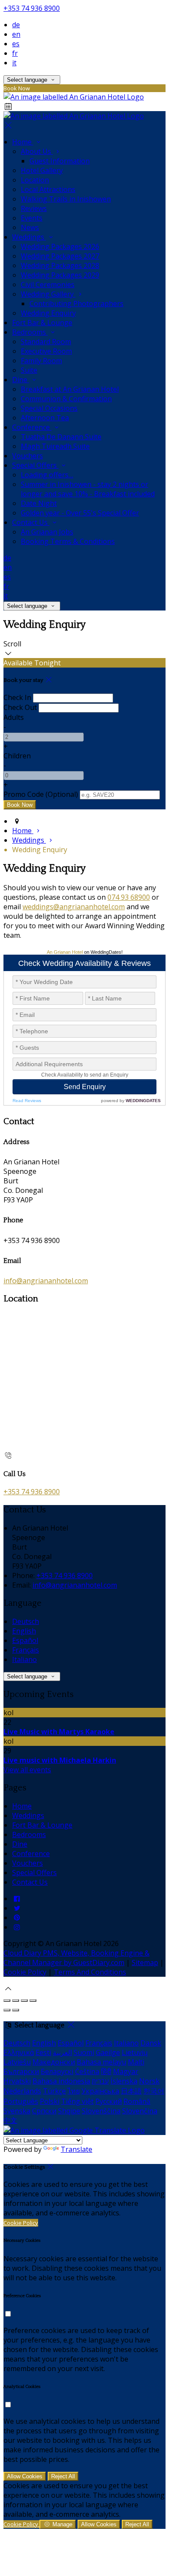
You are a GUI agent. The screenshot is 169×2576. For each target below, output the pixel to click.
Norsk (149, 2081)
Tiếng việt (77, 2101)
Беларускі (57, 2071)
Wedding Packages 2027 (60, 256)
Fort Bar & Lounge (42, 323)
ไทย (74, 2091)
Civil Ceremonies (48, 284)
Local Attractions (48, 189)
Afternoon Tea (45, 418)
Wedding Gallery (48, 294)
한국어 (154, 2091)
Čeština (87, 2071)
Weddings (29, 237)
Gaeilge (108, 2052)
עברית (100, 2081)
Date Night (39, 503)
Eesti (43, 2052)
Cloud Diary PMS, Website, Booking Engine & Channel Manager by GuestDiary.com (76, 1958)
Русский (109, 2101)
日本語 (131, 2091)
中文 (10, 2120)
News (30, 227)
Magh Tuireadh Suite (55, 446)
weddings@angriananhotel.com (74, 907)
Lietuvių (135, 2052)
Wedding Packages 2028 (60, 265)
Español (25, 1640)
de (16, 25)
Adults (14, 717)
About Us (37, 151)
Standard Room (46, 342)
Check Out (20, 707)
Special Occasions (49, 408)
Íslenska (124, 2081)
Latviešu (17, 2062)
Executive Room (46, 351)
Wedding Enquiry (48, 313)
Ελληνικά (19, 2052)
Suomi (84, 2052)
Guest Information (60, 161)
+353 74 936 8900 (32, 8)
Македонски (54, 2062)
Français (26, 1650)
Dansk (151, 2043)
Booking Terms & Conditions (68, 541)
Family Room (41, 361)
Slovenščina (101, 2111)
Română (137, 2101)
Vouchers (28, 456)
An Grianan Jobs (47, 532)
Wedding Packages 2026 (60, 246)
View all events (27, 1770)
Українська (100, 2091)
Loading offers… (47, 475)
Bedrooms (30, 332)
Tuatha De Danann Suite (61, 437)
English (24, 1631)
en (16, 34)
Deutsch (26, 1621)
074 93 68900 (129, 897)
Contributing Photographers (76, 304)
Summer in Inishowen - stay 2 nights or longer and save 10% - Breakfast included (88, 489)
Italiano (24, 1659)
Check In (17, 697)
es (16, 44)
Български (21, 2071)
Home (23, 142)
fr (15, 53)
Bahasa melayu (101, 2062)
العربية (62, 2052)
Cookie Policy (25, 1972)
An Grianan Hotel (65, 952)
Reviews (34, 208)
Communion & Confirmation (66, 399)
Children (17, 756)
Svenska (17, 2111)
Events (32, 218)
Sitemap (145, 1962)
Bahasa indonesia (61, 2081)
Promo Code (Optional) (41, 794)
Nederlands (22, 2091)
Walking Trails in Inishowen (66, 199)
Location (35, 180)
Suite (29, 370)
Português (21, 2101)
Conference (32, 427)
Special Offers (35, 465)
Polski (50, 2101)
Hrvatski (17, 2081)
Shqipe (69, 2111)
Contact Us (31, 522)
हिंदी (106, 2071)
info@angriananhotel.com (46, 1281)
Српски (44, 2111)
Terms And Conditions (90, 1972)
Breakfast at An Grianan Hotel (70, 389)
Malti (136, 2062)
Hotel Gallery (42, 170)
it (14, 63)
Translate (76, 2149)
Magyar (126, 2071)
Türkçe (54, 2091)
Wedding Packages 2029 (60, 275)
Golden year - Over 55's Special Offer (80, 513)
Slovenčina (140, 2111)
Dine (21, 380)
